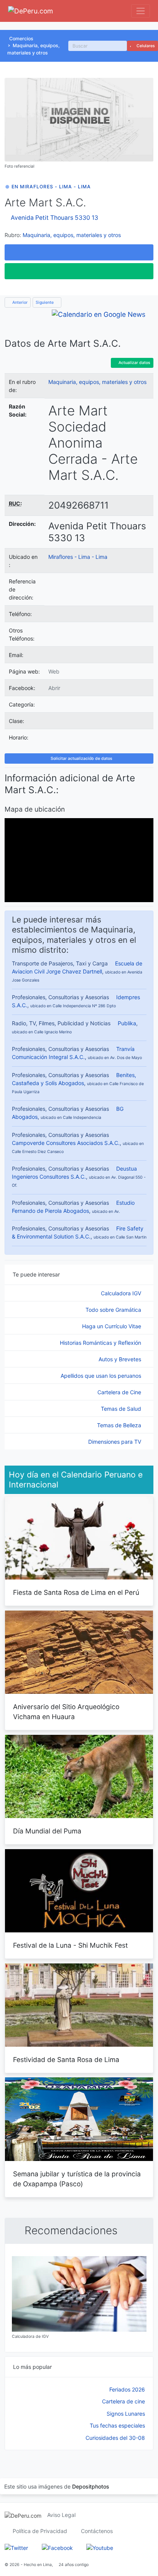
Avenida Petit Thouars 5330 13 (54, 218)
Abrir (54, 688)
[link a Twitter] (16, 2547)
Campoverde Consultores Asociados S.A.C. (66, 1143)
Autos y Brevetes (121, 1359)
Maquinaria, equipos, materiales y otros (72, 235)
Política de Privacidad (40, 2531)
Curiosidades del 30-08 (115, 2438)
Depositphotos (91, 2486)
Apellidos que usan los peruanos (102, 1376)
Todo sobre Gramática (114, 1310)
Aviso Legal (61, 2515)
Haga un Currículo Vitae (112, 1326)
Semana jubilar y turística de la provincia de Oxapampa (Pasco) (77, 2179)
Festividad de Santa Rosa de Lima (66, 2060)
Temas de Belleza (120, 1425)
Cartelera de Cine (120, 1392)
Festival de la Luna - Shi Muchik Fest (70, 1945)
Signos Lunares (126, 2414)
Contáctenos (97, 2531)
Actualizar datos (134, 363)
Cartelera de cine (123, 2401)
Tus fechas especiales (117, 2425)
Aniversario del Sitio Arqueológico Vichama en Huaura (66, 1712)
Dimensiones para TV (115, 1442)
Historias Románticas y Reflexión (101, 1343)
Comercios (21, 39)
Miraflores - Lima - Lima (78, 557)
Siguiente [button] (45, 302)
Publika (127, 1023)
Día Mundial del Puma (47, 1831)
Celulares (145, 46)
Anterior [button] (19, 302)
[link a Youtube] (100, 2547)
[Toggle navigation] (141, 11)
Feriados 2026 (127, 2389)
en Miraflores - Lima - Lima (51, 187)
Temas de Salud (122, 1409)
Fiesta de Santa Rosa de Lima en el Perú (76, 1592)
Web (54, 671)
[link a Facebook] (57, 2547)
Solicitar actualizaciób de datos (81, 758)
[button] (79, 252)
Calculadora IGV (122, 1293)
